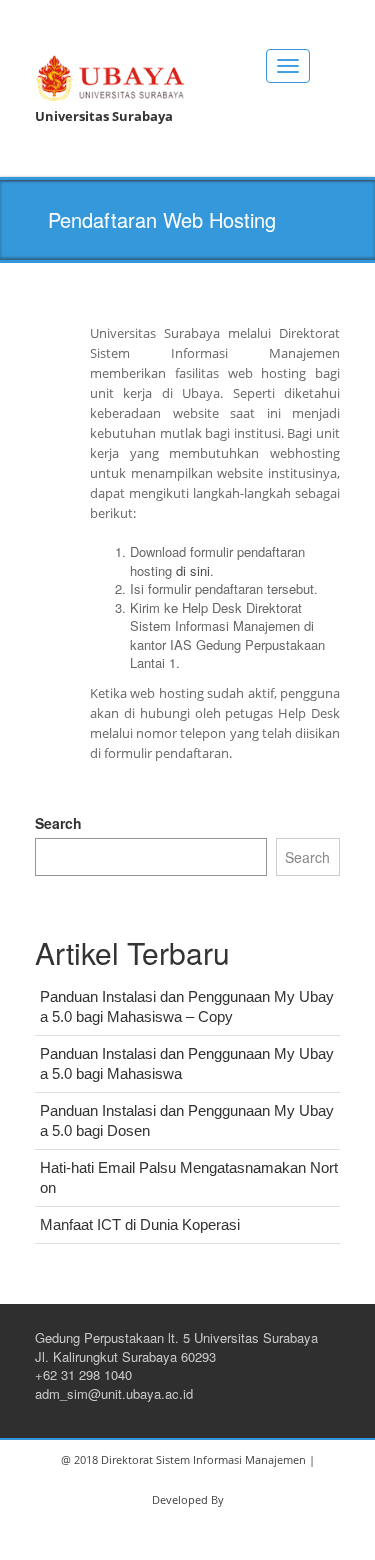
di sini (193, 570)
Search (58, 823)
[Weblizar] (110, 75)
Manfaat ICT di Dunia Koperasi (140, 1224)
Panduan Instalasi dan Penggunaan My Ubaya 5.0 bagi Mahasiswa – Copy (187, 1006)
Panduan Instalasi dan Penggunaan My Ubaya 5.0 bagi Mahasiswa (187, 1063)
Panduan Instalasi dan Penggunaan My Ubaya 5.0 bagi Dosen (187, 1120)
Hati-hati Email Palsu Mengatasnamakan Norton (189, 1177)
